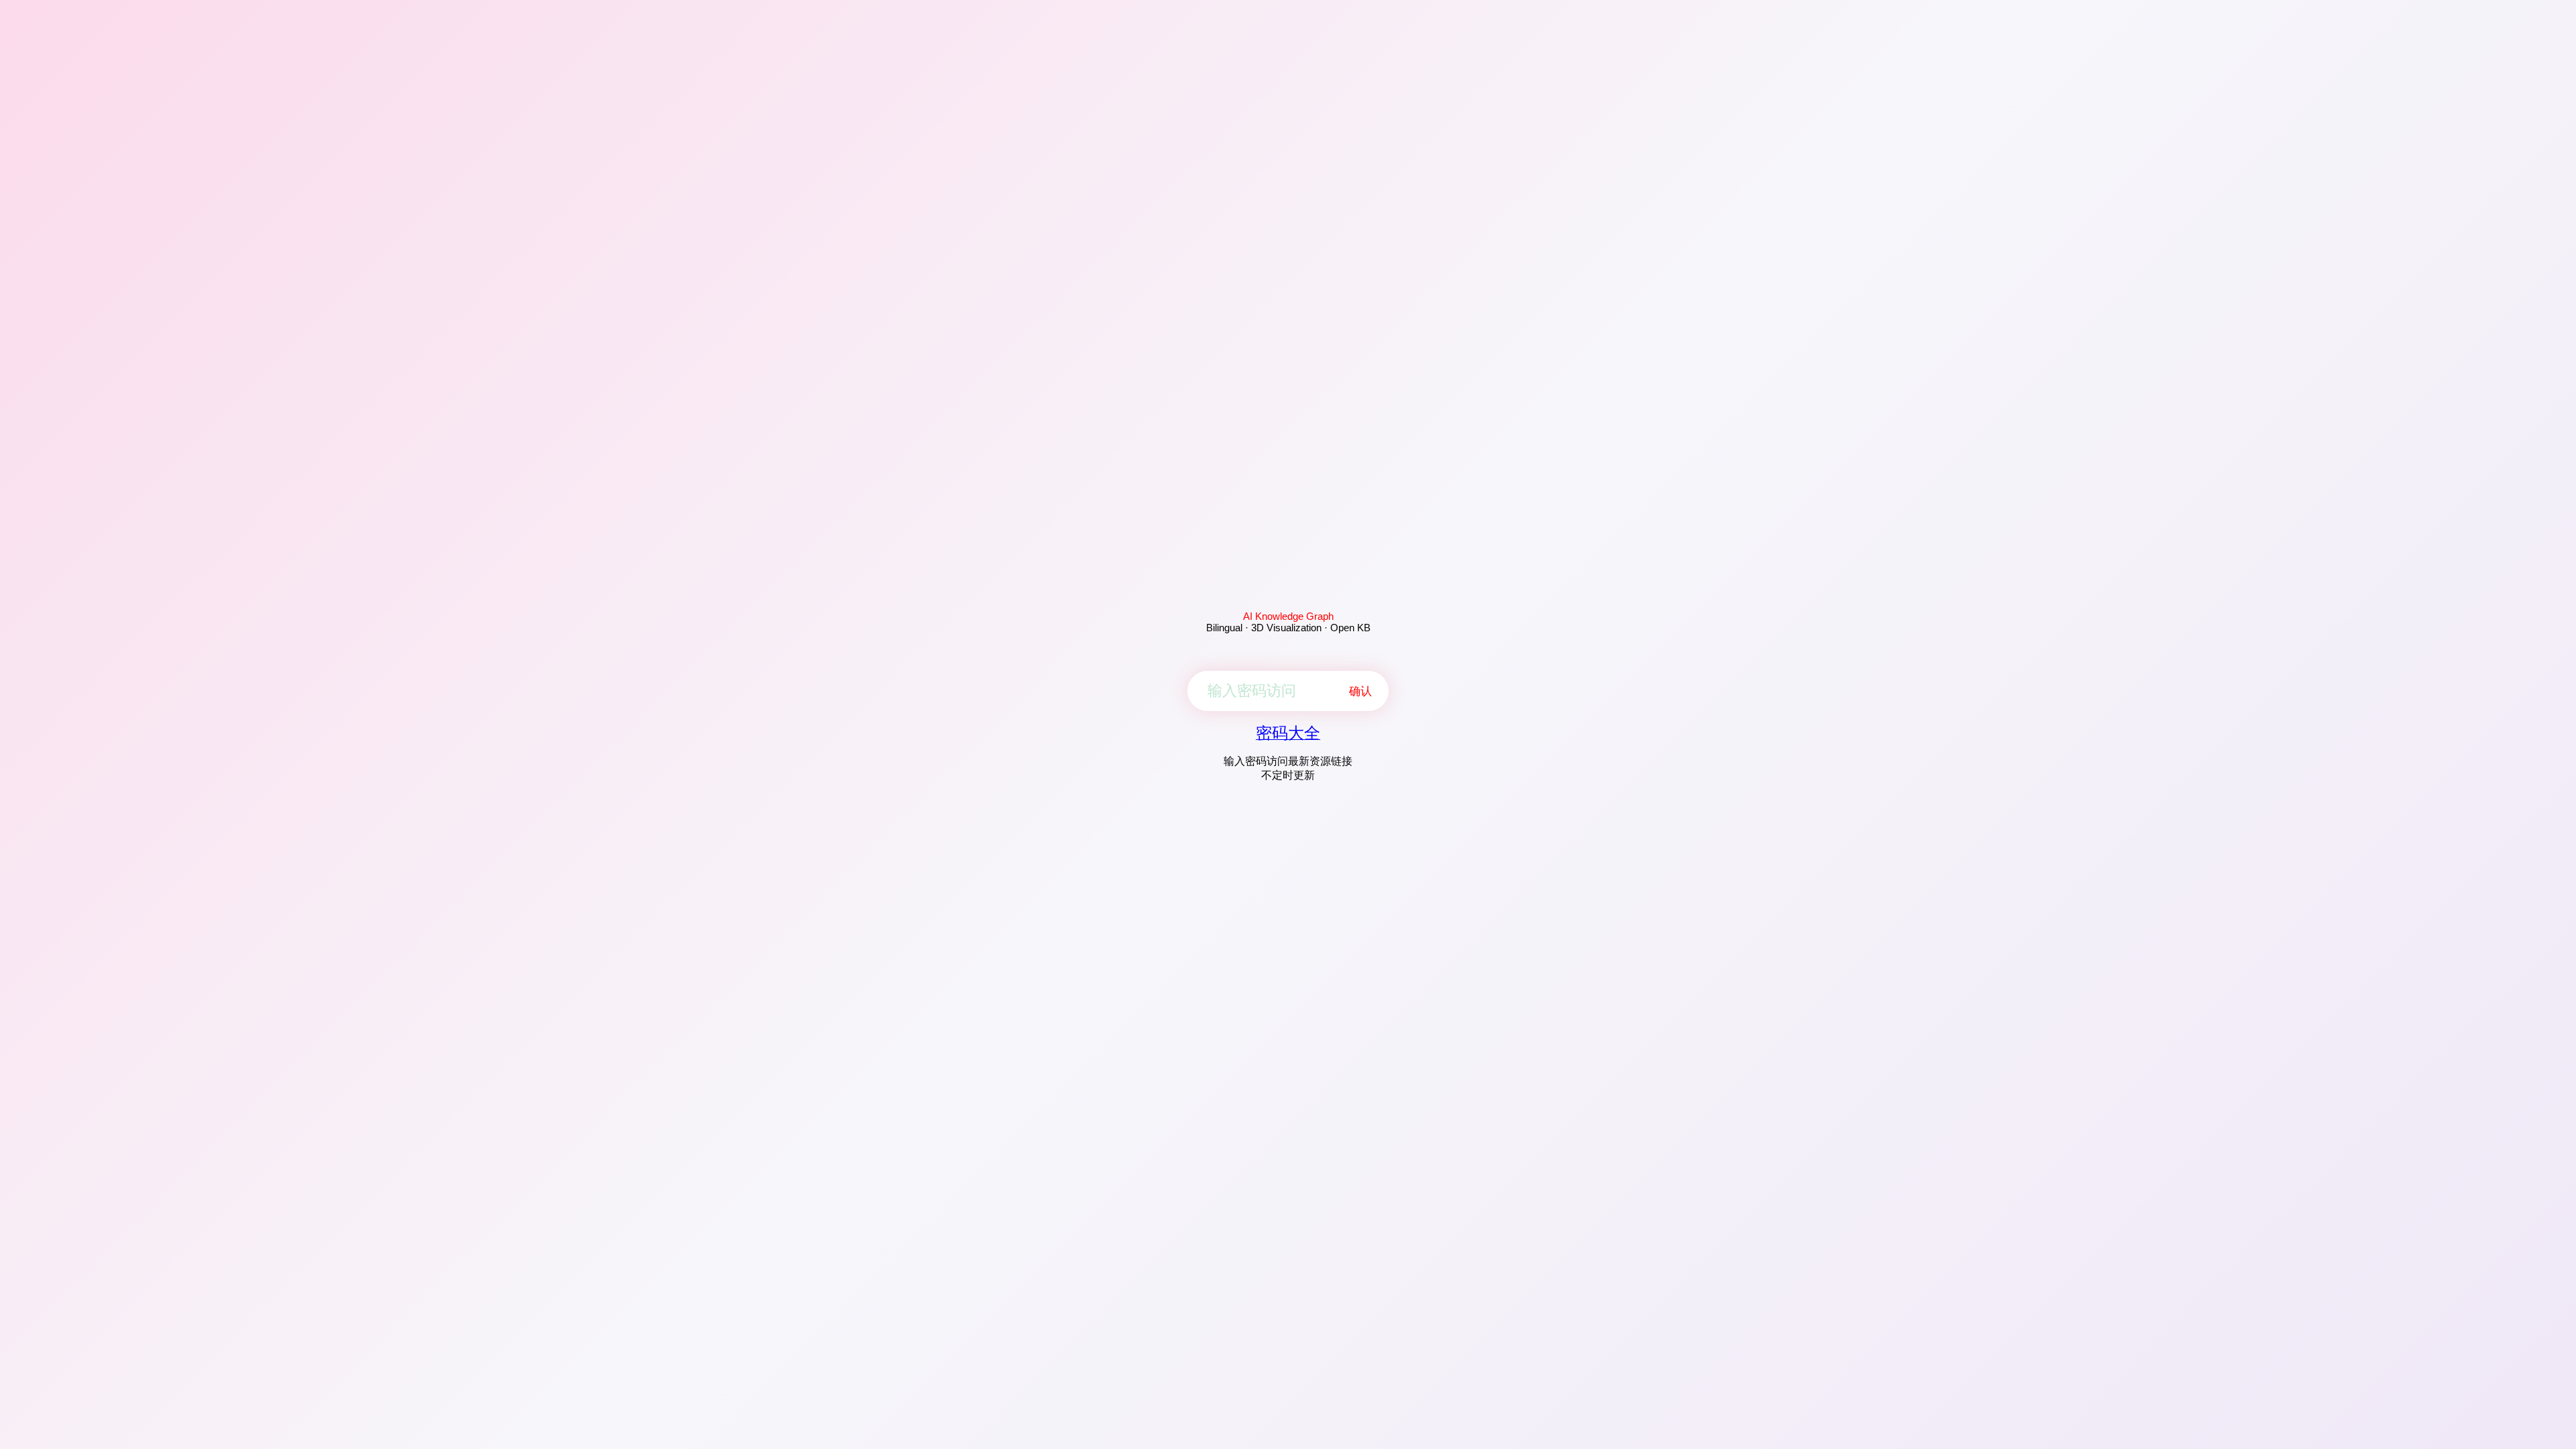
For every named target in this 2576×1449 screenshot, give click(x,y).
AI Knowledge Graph (1288, 616)
